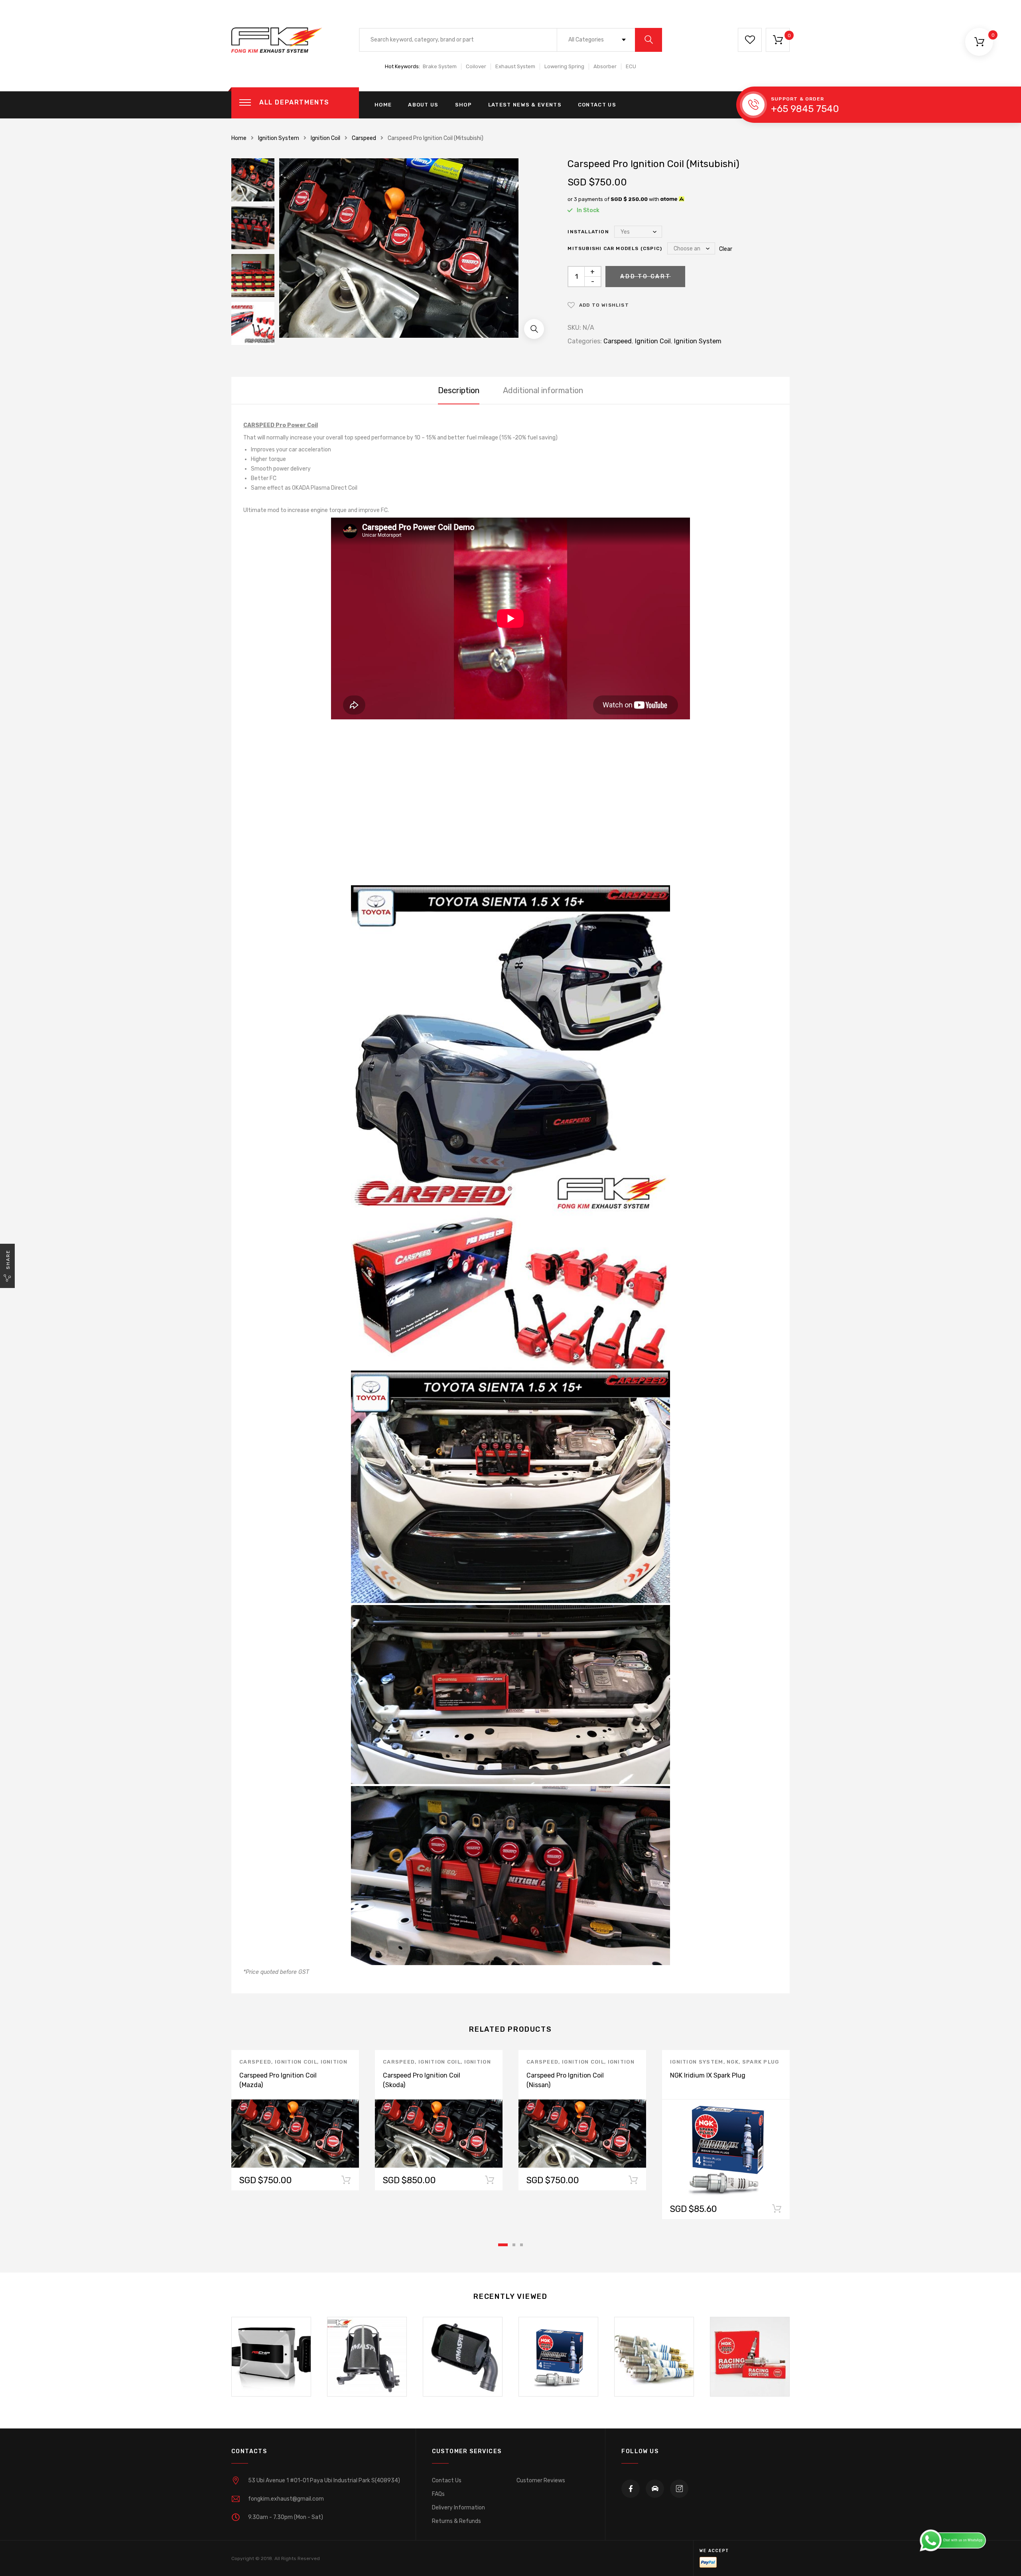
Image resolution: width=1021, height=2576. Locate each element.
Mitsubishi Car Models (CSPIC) (615, 248)
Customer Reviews (541, 2480)
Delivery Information (458, 2508)
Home (383, 105)
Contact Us (597, 105)
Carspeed (364, 138)
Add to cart (777, 2210)
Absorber (605, 66)
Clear (726, 249)
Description (459, 390)
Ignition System (279, 138)
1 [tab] (503, 2245)
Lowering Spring (564, 66)
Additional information (543, 390)
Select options (346, 2182)
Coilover (476, 66)
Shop (463, 105)
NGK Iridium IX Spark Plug (708, 2075)
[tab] (459, 390)
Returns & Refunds (456, 2521)
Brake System (440, 66)
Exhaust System (515, 66)
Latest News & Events (525, 105)
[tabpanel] (295, 2120)
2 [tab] (514, 2245)
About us (423, 105)
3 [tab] (521, 2245)
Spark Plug (761, 2062)
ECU (631, 66)
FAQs (438, 2494)
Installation (588, 232)
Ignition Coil (325, 138)
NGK (733, 2062)
